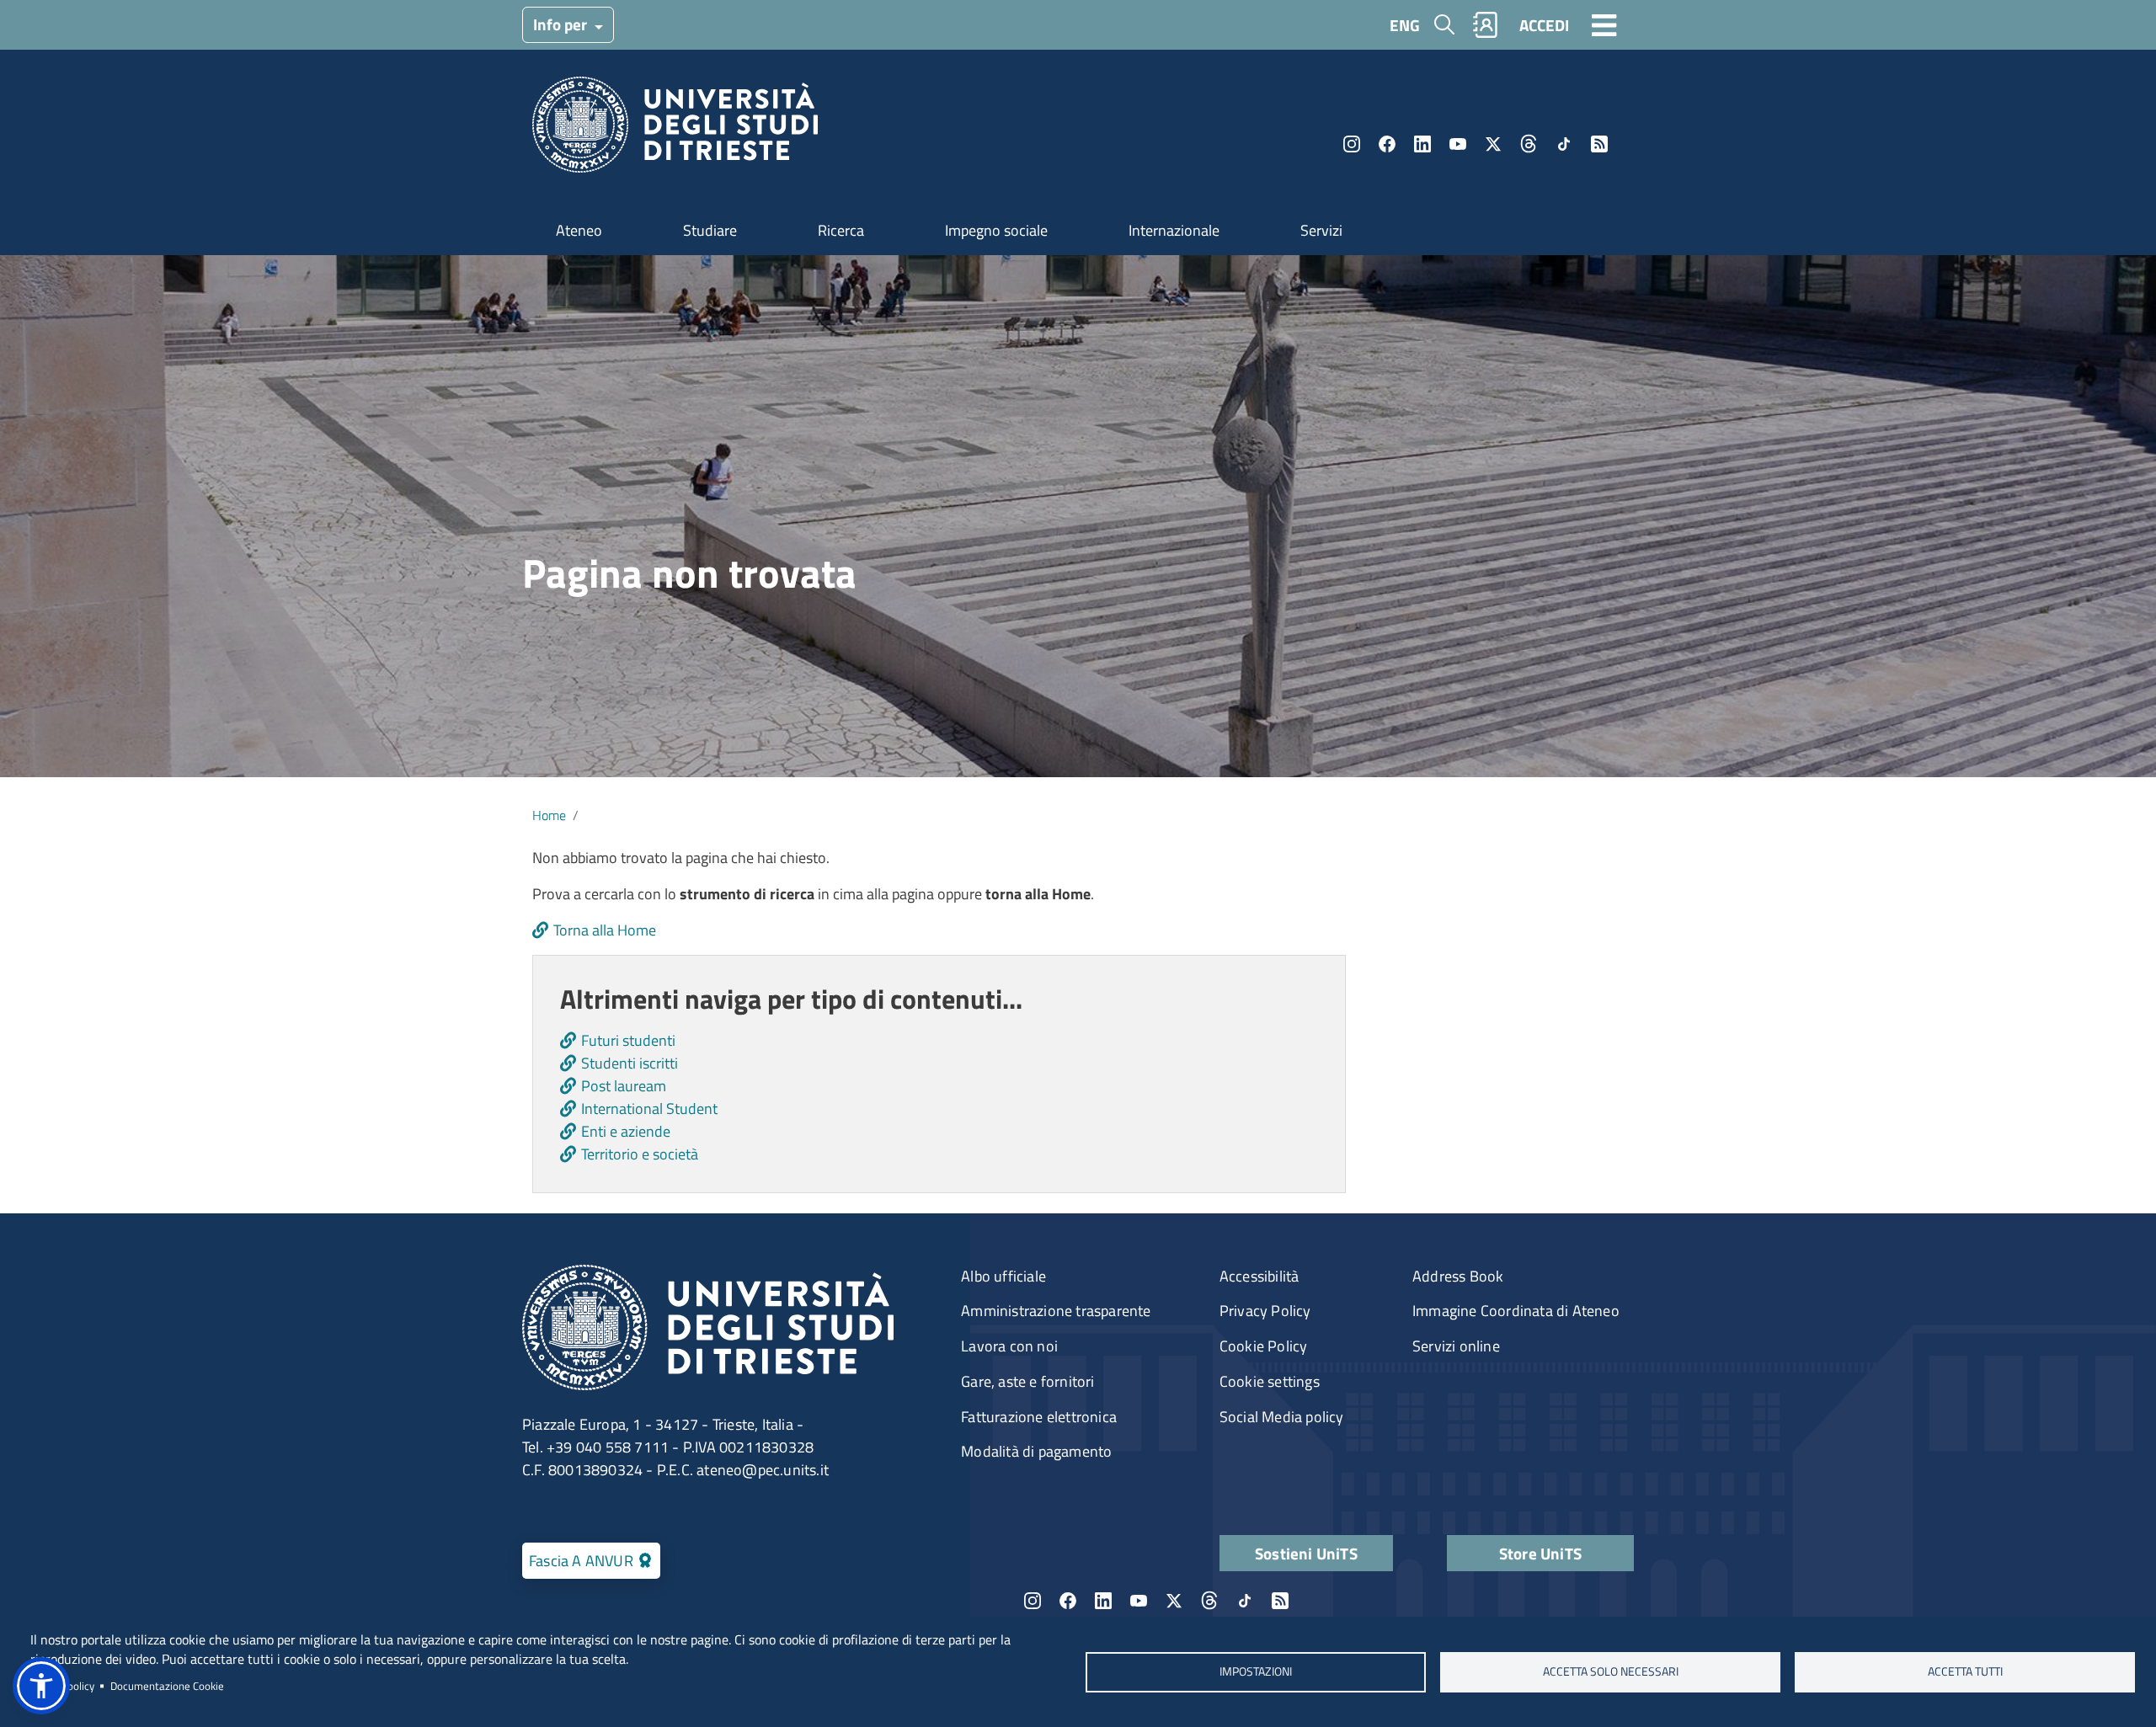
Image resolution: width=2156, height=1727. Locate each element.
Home (549, 815)
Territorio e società (640, 1154)
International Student (649, 1109)
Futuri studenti (628, 1040)
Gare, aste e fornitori (1027, 1381)
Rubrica (1486, 25)
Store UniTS (1540, 1553)
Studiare (710, 230)
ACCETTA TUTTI (1965, 1671)
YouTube (1458, 144)
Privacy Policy (1265, 1311)
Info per (562, 24)
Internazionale (1174, 230)
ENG (1405, 25)
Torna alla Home (605, 930)
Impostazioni (1256, 1671)
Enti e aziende (626, 1131)
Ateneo (579, 230)
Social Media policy (1282, 1417)
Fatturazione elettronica (1039, 1417)
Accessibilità (1259, 1276)
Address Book (1458, 1276)
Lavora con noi (1009, 1346)
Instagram (1352, 144)
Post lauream (624, 1086)
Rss (1599, 144)
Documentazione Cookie (167, 1686)
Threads (1529, 144)
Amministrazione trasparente (1056, 1311)
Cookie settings (1270, 1381)
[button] (41, 1686)
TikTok (1564, 144)
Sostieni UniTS (1306, 1553)
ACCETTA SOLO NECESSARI (1611, 1671)
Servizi (1321, 230)
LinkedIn (1422, 144)
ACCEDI (1544, 25)
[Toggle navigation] (1604, 24)
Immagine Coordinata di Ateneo (1516, 1311)
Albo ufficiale (1003, 1276)
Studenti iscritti (630, 1063)
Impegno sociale (996, 230)
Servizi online (1456, 1346)
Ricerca (841, 230)
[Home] (675, 130)
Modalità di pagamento (1036, 1451)
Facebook (1387, 144)
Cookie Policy (1264, 1346)
